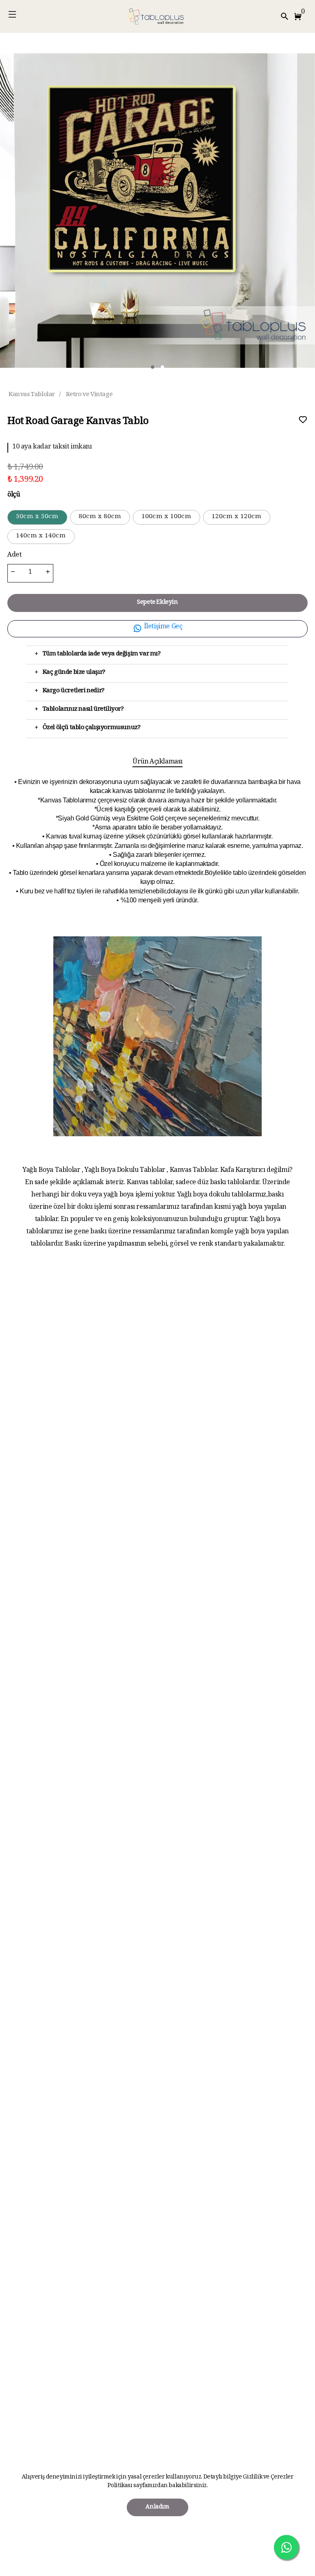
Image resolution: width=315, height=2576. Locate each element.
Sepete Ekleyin (157, 603)
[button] (299, 16)
